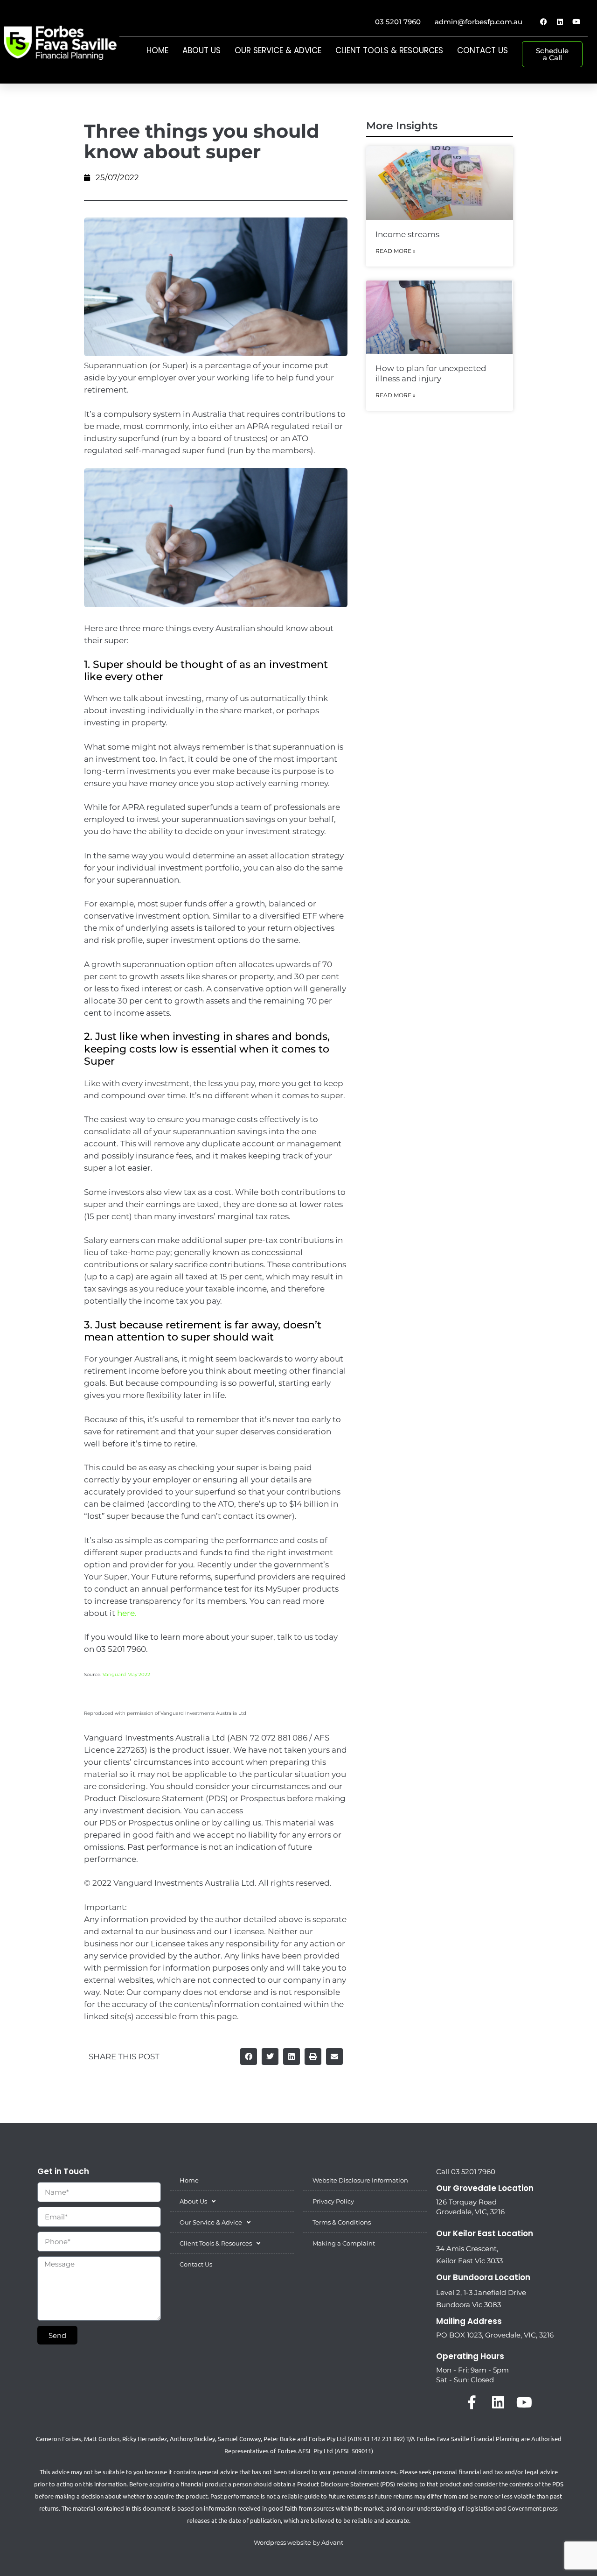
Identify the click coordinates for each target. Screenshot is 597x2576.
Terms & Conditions (342, 2222)
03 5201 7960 (398, 22)
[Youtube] (576, 21)
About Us (201, 50)
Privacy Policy (333, 2201)
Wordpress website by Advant (298, 2542)
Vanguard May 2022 (126, 1674)
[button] (249, 2057)
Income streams (407, 234)
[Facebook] (543, 21)
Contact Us (482, 50)
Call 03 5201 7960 (466, 2172)
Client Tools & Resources (389, 50)
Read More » (396, 251)
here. (127, 1613)
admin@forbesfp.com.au (479, 22)
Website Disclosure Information (360, 2180)
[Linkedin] (560, 21)
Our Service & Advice (278, 50)
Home (157, 50)
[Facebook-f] (472, 2402)
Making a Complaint (344, 2243)
